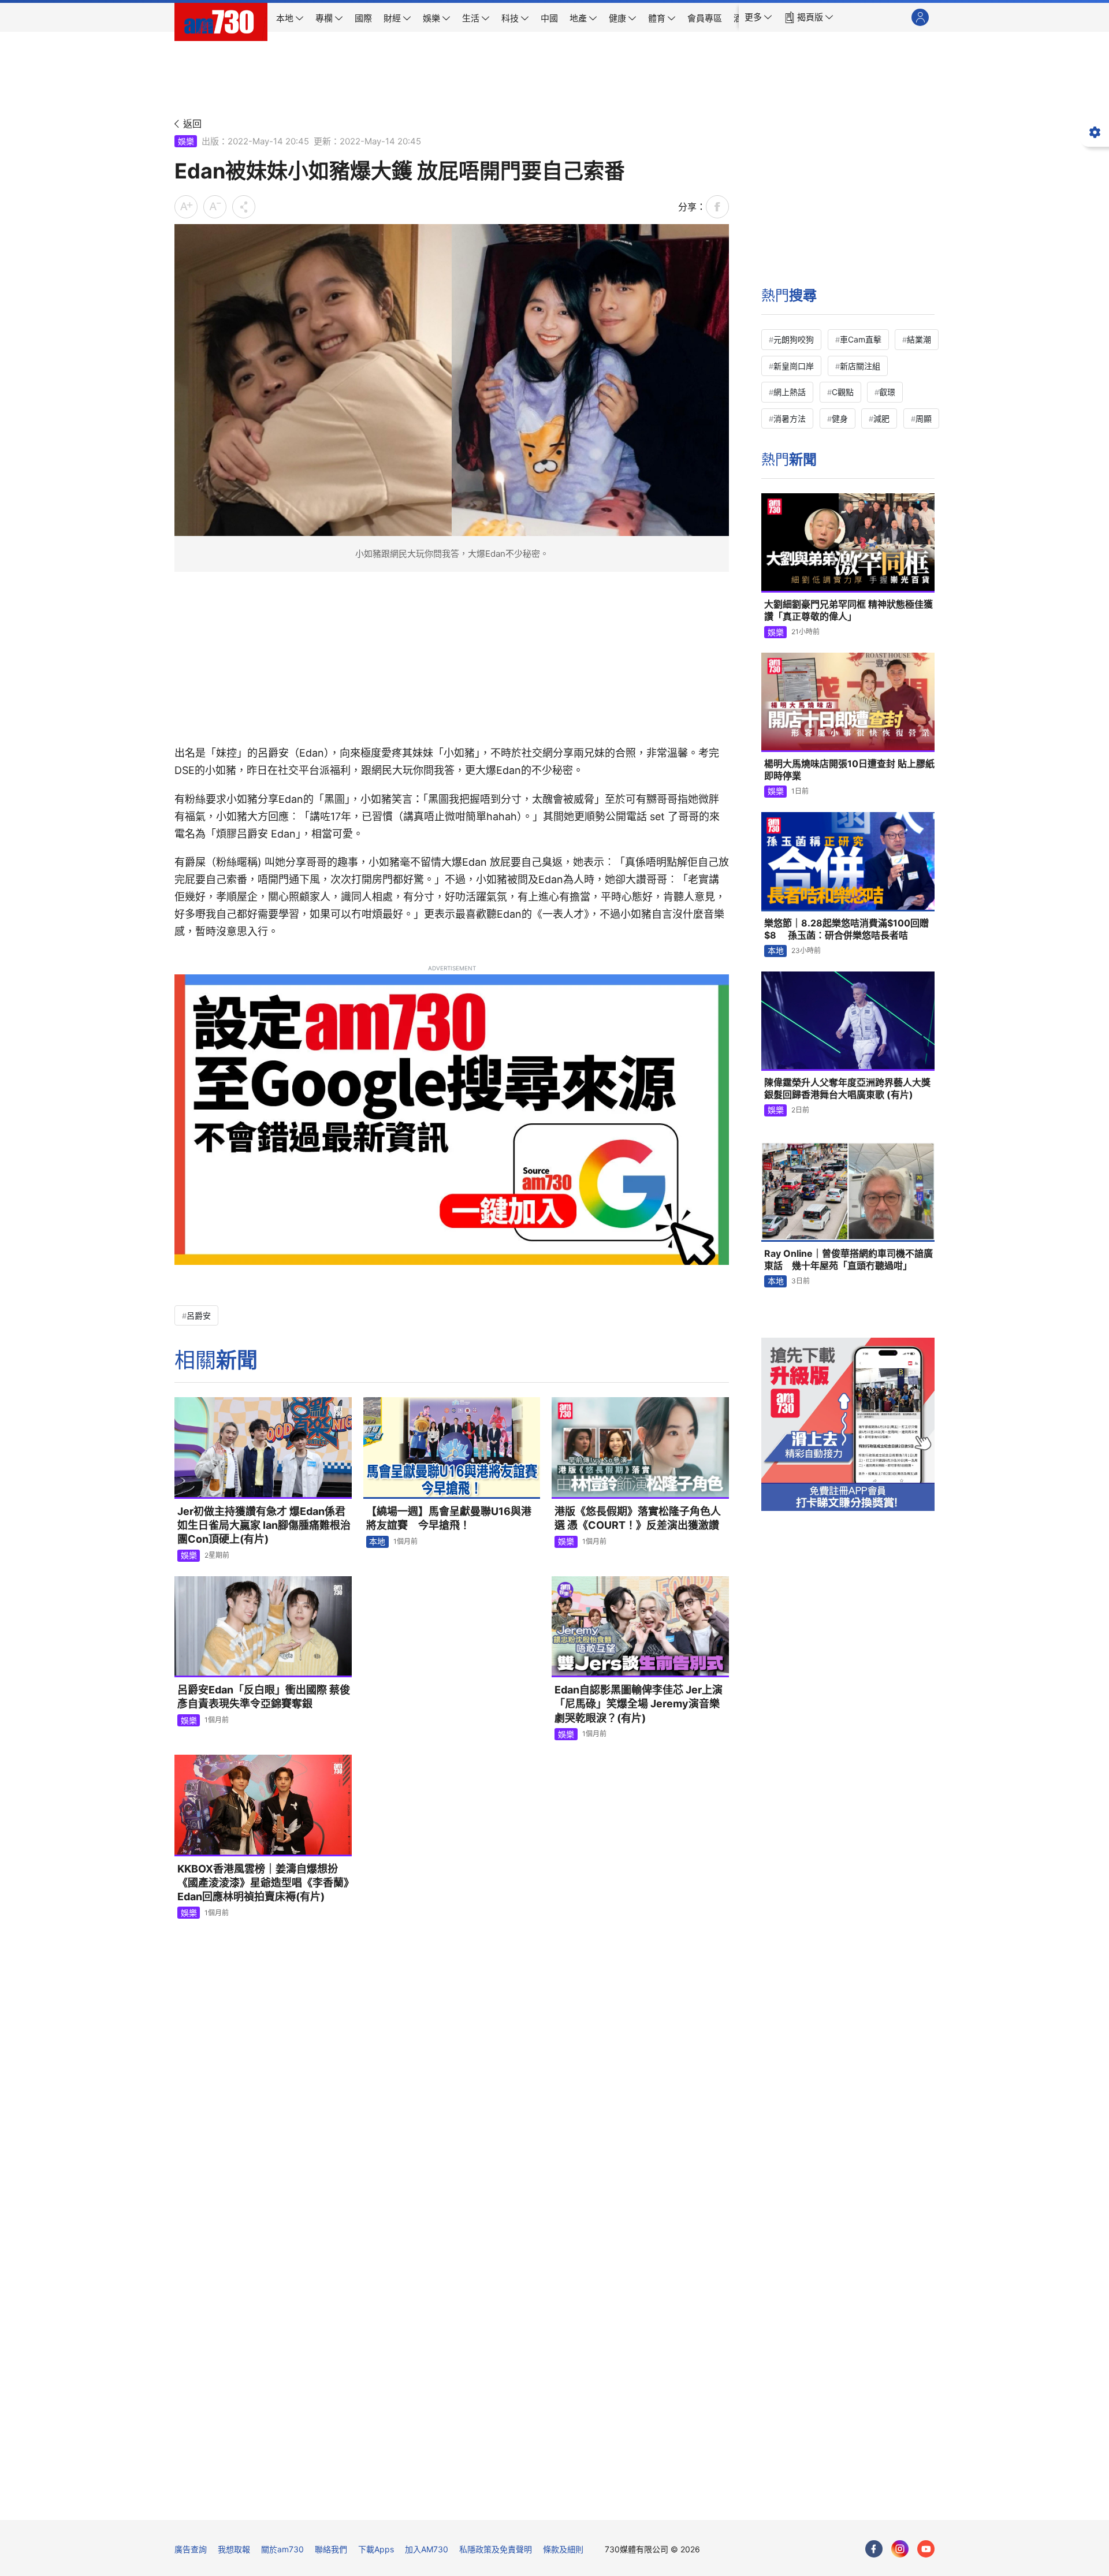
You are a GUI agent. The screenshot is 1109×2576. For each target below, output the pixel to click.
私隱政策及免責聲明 (496, 2549)
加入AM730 (427, 2549)
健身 (840, 418)
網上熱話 (790, 392)
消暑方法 (790, 418)
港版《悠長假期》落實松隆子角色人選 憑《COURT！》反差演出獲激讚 (638, 1518)
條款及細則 (563, 2549)
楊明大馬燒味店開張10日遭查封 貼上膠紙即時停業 (849, 770)
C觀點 (843, 392)
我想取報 (234, 2549)
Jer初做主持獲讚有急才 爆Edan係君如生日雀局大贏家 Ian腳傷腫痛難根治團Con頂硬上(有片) (264, 1525)
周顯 (924, 418)
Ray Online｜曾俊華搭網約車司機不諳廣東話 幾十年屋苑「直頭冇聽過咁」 (849, 1260)
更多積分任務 (615, 2503)
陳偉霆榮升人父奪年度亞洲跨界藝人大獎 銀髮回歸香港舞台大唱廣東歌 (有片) (847, 1089)
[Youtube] (926, 2549)
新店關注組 (860, 366)
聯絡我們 (331, 2549)
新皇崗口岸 (794, 366)
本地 (377, 1541)
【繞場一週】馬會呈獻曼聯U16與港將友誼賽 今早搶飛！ (449, 1518)
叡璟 (887, 392)
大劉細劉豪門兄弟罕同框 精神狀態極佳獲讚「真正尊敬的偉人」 (849, 611)
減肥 (881, 418)
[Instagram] (900, 2549)
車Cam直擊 (861, 339)
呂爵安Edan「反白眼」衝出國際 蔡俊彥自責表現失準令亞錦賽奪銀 (264, 1697)
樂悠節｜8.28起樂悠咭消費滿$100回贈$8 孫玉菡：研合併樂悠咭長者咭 (846, 929)
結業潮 (919, 339)
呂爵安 (199, 1315)
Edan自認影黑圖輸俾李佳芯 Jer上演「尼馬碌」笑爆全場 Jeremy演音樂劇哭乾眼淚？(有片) (639, 1704)
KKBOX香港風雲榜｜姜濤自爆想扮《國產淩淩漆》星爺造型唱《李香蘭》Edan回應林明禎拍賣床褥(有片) (263, 1883)
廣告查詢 (191, 2549)
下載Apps (376, 2549)
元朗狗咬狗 (794, 339)
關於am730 (282, 2549)
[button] (758, 17)
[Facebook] (874, 2549)
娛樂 (186, 141)
